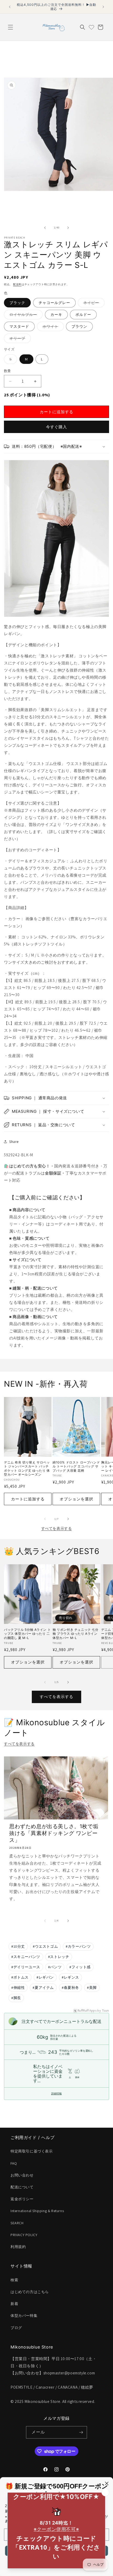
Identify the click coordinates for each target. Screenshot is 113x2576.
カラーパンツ (78, 1946)
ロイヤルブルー (25, 316)
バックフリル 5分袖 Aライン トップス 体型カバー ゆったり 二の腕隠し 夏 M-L (27, 1634)
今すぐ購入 (56, 427)
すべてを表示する (57, 1528)
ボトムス (20, 1977)
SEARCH (17, 2223)
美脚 (92, 1988)
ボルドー (83, 315)
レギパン (45, 1977)
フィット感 (80, 1967)
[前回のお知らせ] (10, 7)
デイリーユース (26, 1967)
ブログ (16, 2328)
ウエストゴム (45, 1946)
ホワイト (52, 327)
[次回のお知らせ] (103, 7)
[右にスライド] (68, 228)
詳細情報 (56, 2093)
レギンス (70, 1977)
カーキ (56, 315)
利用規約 (18, 2247)
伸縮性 (18, 1988)
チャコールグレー (54, 303)
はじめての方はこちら (30, 2292)
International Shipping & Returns (37, 2211)
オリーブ (19, 339)
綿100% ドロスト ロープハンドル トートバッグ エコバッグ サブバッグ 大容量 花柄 (76, 1466)
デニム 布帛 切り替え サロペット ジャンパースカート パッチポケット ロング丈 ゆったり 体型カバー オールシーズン (27, 1468)
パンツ (55, 1967)
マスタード (19, 326)
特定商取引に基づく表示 (32, 2151)
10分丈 (18, 1946)
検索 (14, 2280)
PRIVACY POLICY (24, 2235)
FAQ (14, 2163)
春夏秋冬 (70, 1988)
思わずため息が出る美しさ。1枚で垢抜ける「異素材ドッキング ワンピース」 (54, 1833)
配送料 (17, 284)
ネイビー (93, 304)
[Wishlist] (91, 27)
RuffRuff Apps (87, 2011)
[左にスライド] (45, 228)
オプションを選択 (76, 1499)
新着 (14, 2304)
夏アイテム (43, 1988)
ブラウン (79, 326)
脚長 (16, 1998)
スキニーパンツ (26, 1957)
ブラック (17, 303)
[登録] (81, 2432)
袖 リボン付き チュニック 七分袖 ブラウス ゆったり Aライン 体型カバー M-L (76, 1634)
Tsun (106, 2011)
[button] (11, 27)
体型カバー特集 (24, 2316)
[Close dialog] (107, 2484)
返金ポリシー (22, 2199)
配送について (22, 2187)
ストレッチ (59, 1957)
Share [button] (14, 1142)
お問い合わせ (22, 2175)
